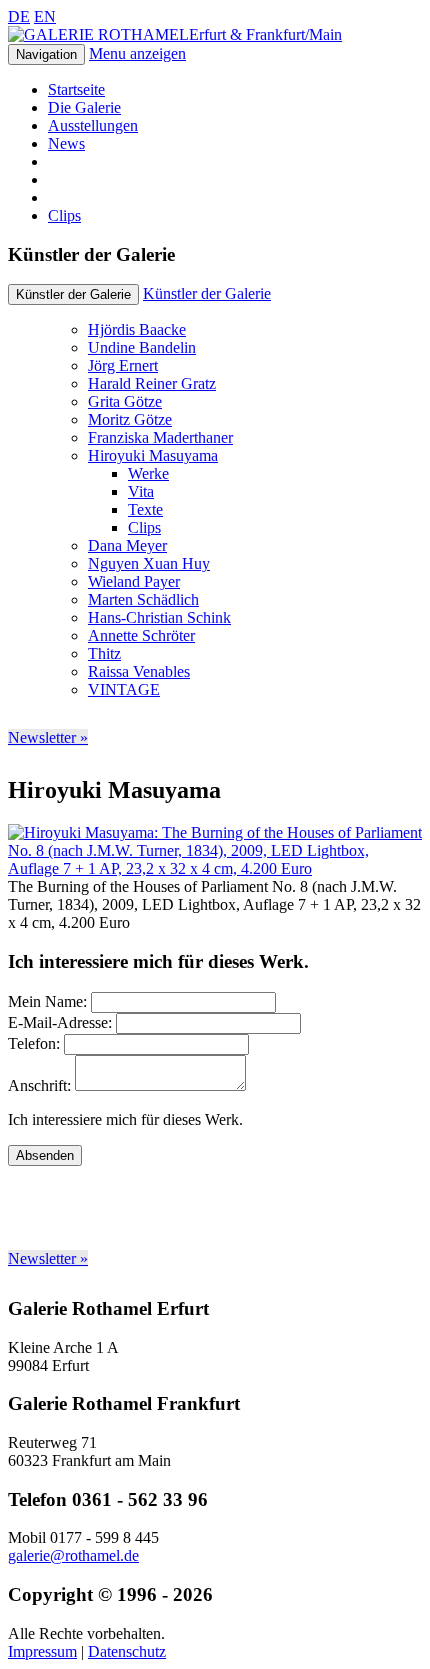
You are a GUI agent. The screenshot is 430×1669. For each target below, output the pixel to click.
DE (19, 16)
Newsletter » (48, 737)
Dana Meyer (127, 545)
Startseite (76, 89)
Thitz (104, 653)
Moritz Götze (130, 419)
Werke (148, 473)
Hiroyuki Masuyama (153, 455)
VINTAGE (124, 689)
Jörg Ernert (123, 365)
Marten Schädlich (143, 599)
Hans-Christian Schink (159, 617)
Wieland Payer (134, 581)
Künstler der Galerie (207, 293)
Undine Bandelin (142, 347)
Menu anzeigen (137, 53)
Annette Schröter (141, 635)
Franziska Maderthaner (160, 437)
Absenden (45, 1155)
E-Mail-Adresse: (60, 1022)
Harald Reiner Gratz (152, 383)
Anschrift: (39, 1085)
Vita (141, 491)
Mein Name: (47, 1001)
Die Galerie (84, 107)
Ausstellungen (93, 125)
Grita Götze (125, 401)
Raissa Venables (139, 671)
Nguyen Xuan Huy (149, 563)
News (66, 143)
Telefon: (34, 1043)
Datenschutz (127, 1651)
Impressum (42, 1651)
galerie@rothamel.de (73, 1555)
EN (45, 16)
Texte (145, 509)
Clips (64, 215)
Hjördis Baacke (137, 329)
